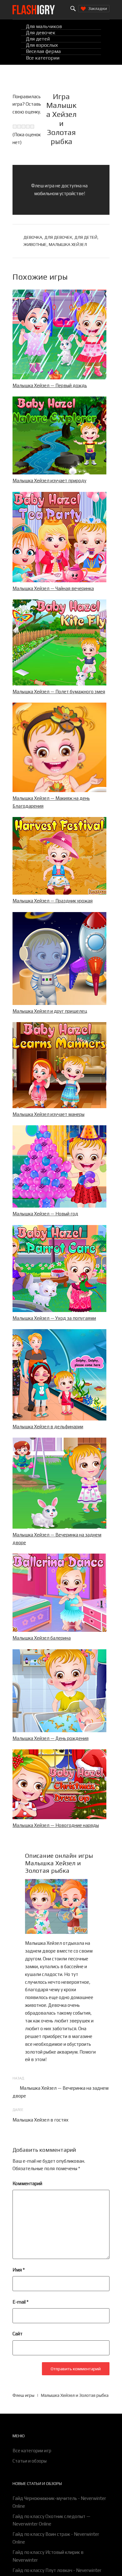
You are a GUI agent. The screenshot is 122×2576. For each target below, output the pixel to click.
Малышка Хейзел (68, 244)
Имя (19, 2270)
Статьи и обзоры (30, 2461)
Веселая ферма (43, 52)
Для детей (38, 39)
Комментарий (27, 2183)
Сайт (18, 2334)
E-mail (20, 2302)
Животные (35, 244)
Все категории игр (32, 2451)
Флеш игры (23, 2395)
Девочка (33, 237)
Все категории (43, 58)
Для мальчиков (44, 26)
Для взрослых (42, 45)
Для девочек (41, 33)
